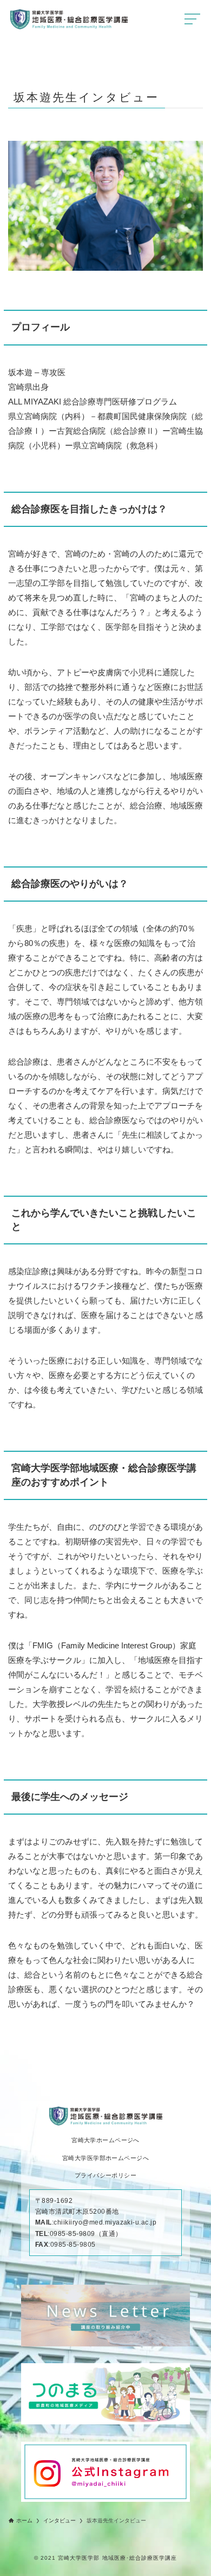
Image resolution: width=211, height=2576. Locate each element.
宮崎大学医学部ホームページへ (105, 2158)
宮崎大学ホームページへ (105, 2140)
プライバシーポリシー (105, 2176)
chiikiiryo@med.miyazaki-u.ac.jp (105, 2222)
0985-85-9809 (72, 2234)
